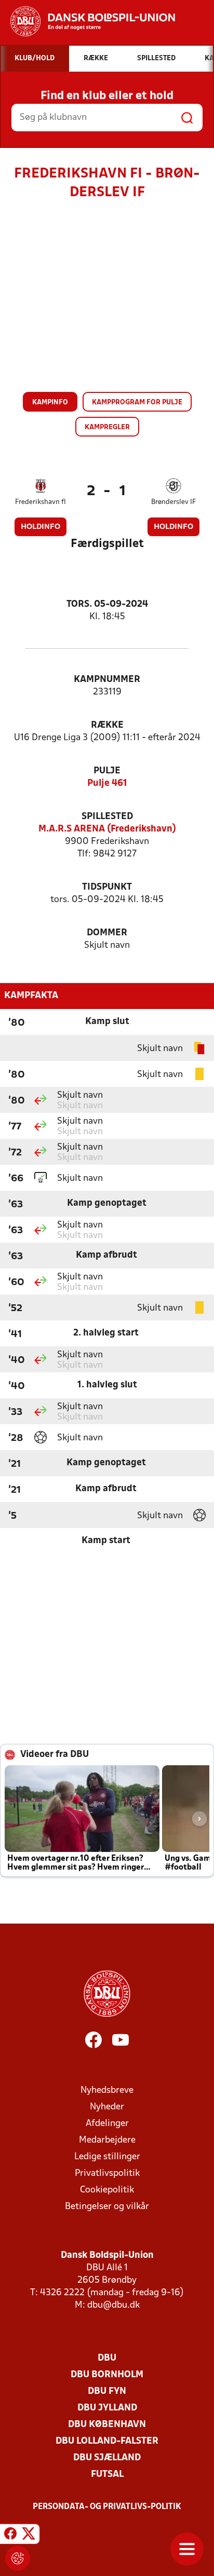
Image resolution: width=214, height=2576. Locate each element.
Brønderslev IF (173, 502)
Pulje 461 (107, 783)
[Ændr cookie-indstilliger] (18, 2558)
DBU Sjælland (107, 2458)
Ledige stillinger (107, 2157)
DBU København (107, 2425)
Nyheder (107, 2107)
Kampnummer (107, 680)
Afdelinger (107, 2124)
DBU (107, 2358)
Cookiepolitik (107, 2190)
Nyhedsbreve (107, 2090)
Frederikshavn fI (41, 502)
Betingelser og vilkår (107, 2207)
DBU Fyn (107, 2391)
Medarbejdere (107, 2140)
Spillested (107, 817)
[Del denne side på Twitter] (29, 2536)
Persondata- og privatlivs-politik (107, 2507)
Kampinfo (50, 403)
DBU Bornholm (107, 2375)
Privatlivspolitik (107, 2173)
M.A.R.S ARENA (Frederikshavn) (107, 829)
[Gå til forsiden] (88, 21)
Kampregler (107, 427)
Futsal (107, 2475)
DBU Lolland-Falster (107, 2441)
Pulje (107, 771)
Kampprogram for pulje (137, 403)
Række (107, 725)
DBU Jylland (107, 2408)
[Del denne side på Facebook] (10, 2536)
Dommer (107, 933)
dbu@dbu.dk (113, 2305)
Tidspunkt (107, 887)
